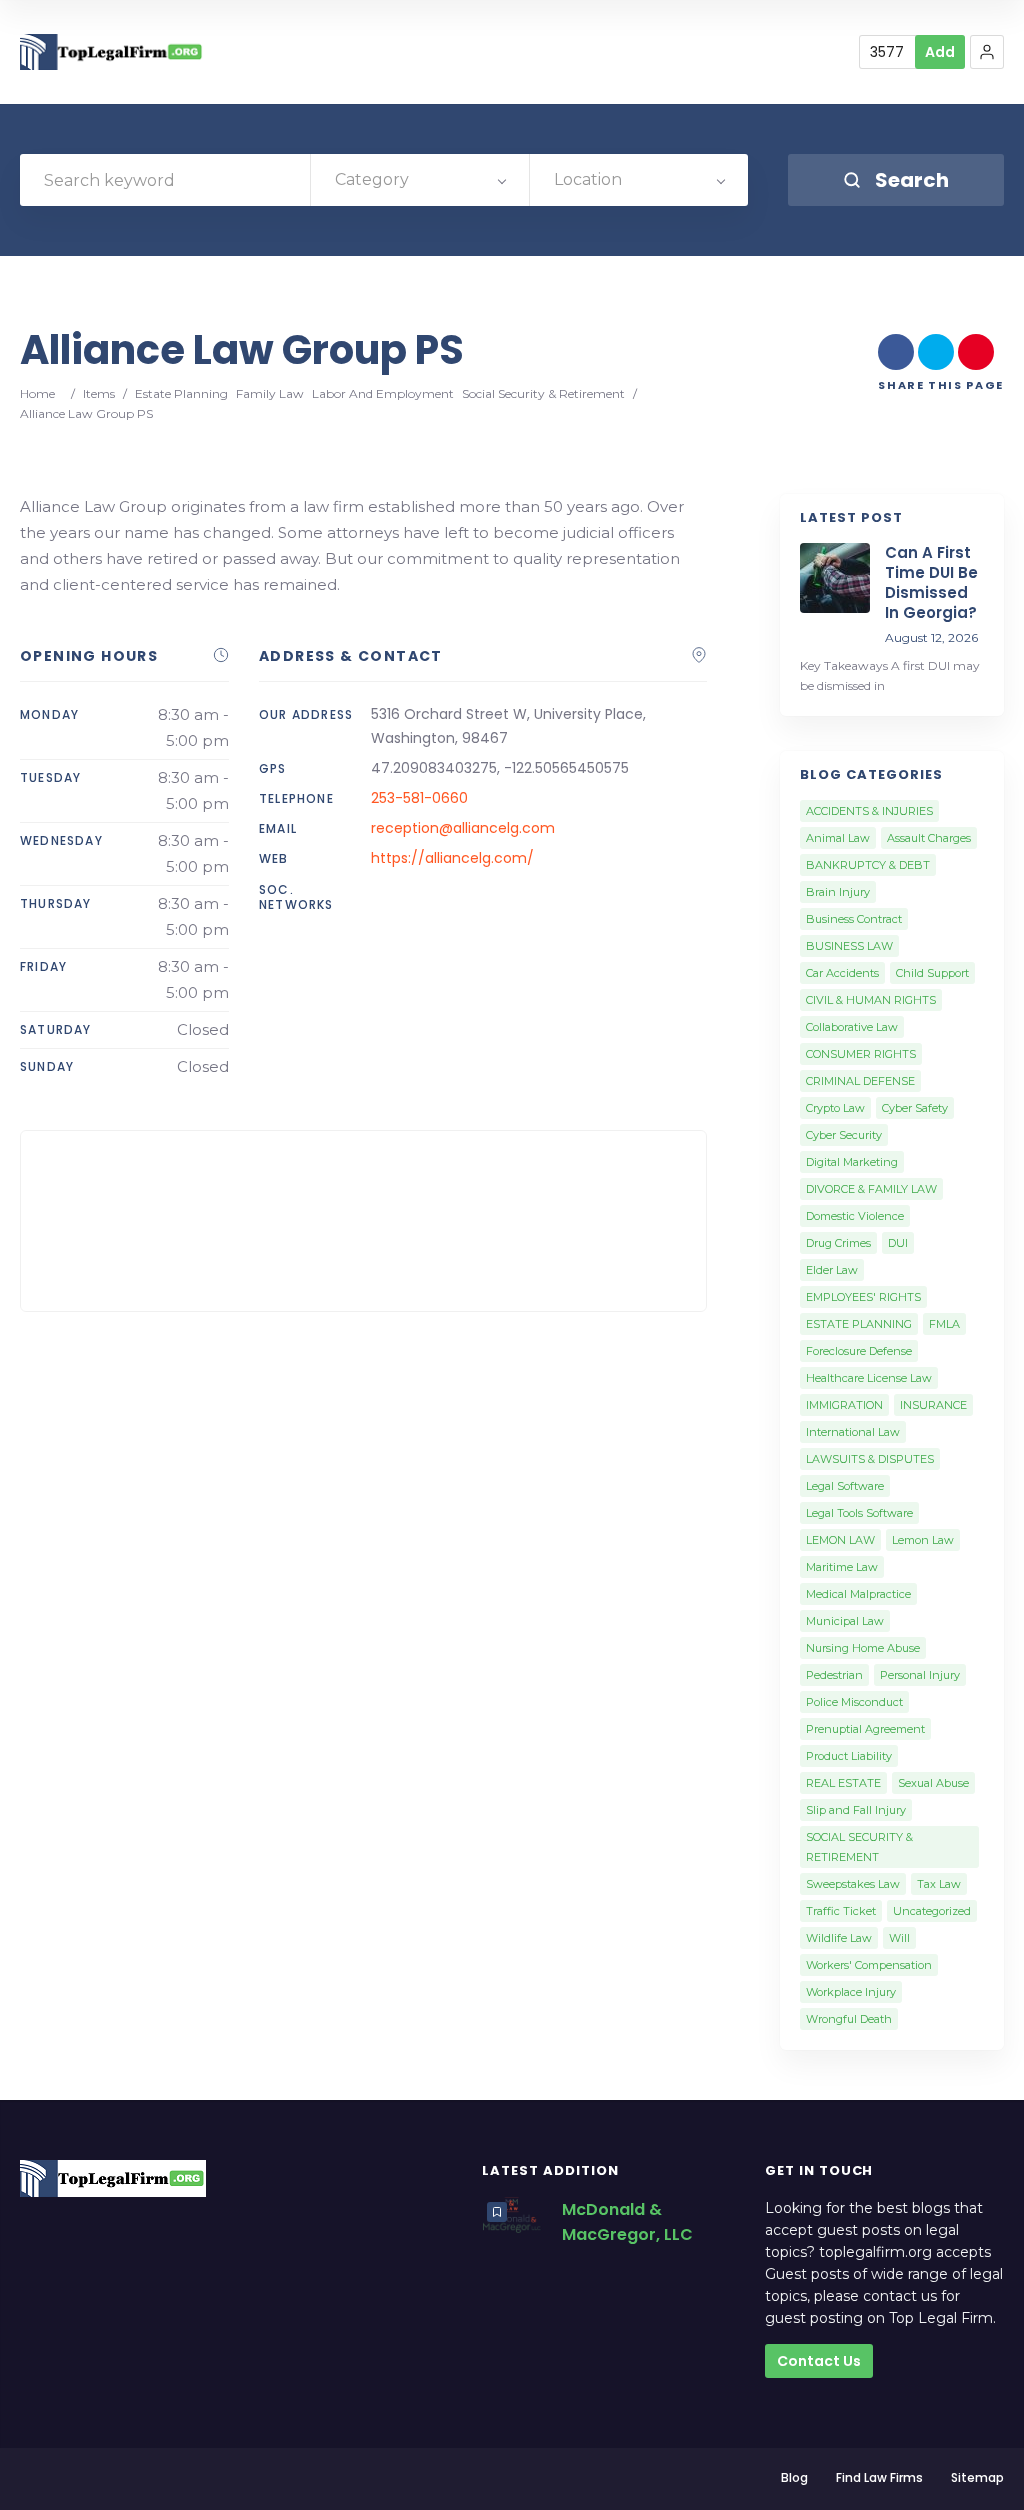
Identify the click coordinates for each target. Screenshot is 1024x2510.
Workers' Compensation (869, 1965)
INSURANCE (933, 1405)
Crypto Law (835, 1108)
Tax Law (939, 1884)
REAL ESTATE (843, 1783)
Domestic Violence (855, 1216)
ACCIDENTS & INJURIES (869, 811)
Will (899, 1938)
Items (99, 393)
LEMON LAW (840, 1540)
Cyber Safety (915, 1108)
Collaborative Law (852, 1027)
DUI (898, 1243)
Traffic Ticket (841, 1911)
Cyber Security (844, 1135)
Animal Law (838, 838)
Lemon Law (923, 1540)
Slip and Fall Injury (856, 1810)
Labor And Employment (383, 393)
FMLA (944, 1324)
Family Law (270, 393)
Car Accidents (842, 973)
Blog (794, 2477)
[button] (987, 52)
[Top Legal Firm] (112, 52)
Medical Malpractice (858, 1594)
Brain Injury (838, 892)
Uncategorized (932, 1911)
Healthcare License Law (869, 1378)
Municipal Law (845, 1621)
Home (37, 393)
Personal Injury (920, 1675)
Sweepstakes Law (853, 1884)
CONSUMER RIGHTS (861, 1054)
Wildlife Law (839, 1938)
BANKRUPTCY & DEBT (868, 865)
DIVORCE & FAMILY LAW (871, 1189)
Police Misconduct (854, 1702)
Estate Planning (181, 393)
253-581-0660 (419, 798)
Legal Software (845, 1486)
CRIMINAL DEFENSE (860, 1081)
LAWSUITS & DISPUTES (870, 1459)
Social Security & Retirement (543, 393)
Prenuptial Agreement (865, 1729)
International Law (853, 1432)
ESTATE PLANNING (859, 1324)
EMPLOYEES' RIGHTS (863, 1297)
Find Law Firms (879, 2477)
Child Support (932, 973)
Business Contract (854, 919)
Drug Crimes (838, 1243)
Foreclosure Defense (859, 1351)
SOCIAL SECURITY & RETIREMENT (859, 1847)
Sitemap (977, 2477)
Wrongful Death (849, 2019)
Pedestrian (834, 1675)
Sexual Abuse (933, 1783)
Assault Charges (929, 838)
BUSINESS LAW (849, 946)
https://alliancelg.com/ (452, 858)
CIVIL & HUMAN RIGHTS (871, 1000)
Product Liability (849, 1756)
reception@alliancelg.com (463, 828)
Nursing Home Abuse (863, 1648)
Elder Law (832, 1270)
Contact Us (819, 2361)
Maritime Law (842, 1567)
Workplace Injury (851, 1992)
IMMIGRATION (844, 1405)
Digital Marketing (852, 1162)
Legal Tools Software (859, 1513)
